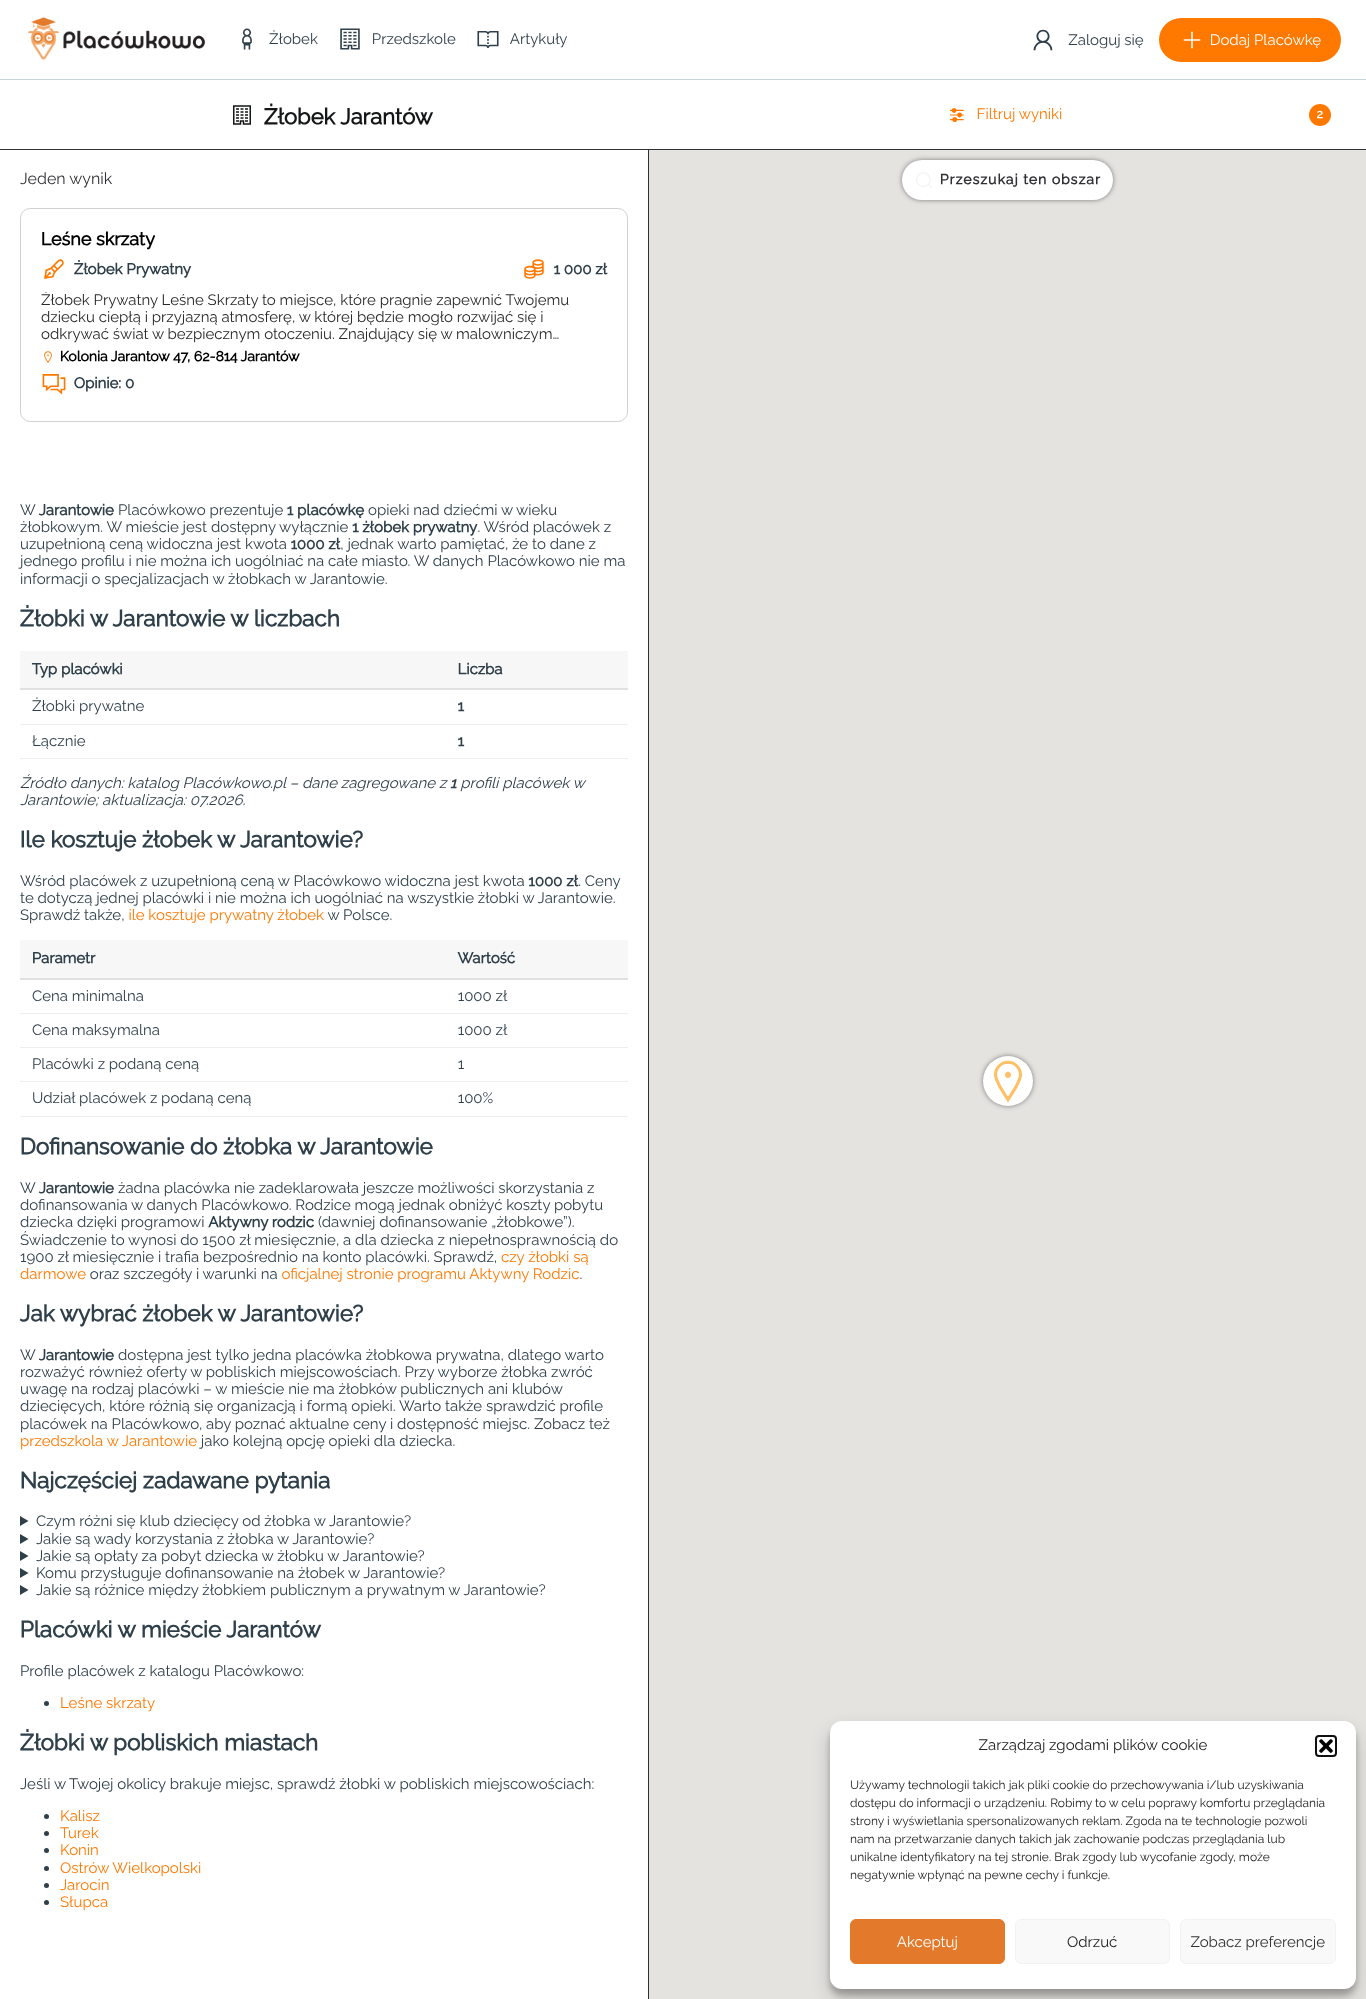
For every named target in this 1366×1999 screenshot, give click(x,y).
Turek (79, 1833)
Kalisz (80, 1816)
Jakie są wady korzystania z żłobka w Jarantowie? (205, 1539)
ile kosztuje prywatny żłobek (226, 915)
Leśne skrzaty (98, 239)
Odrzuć (1092, 1942)
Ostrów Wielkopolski (130, 1868)
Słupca (84, 1902)
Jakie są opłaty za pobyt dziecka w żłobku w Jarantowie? (230, 1556)
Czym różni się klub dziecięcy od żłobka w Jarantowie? (223, 1521)
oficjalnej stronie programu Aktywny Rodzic (430, 1274)
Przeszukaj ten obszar (1020, 180)
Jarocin (84, 1885)
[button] (1326, 1746)
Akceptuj (927, 1942)
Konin (79, 1850)
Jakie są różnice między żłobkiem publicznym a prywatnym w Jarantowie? (291, 1590)
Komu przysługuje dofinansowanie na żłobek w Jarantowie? (240, 1573)
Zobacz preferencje (1258, 1942)
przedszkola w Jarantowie (108, 1441)
